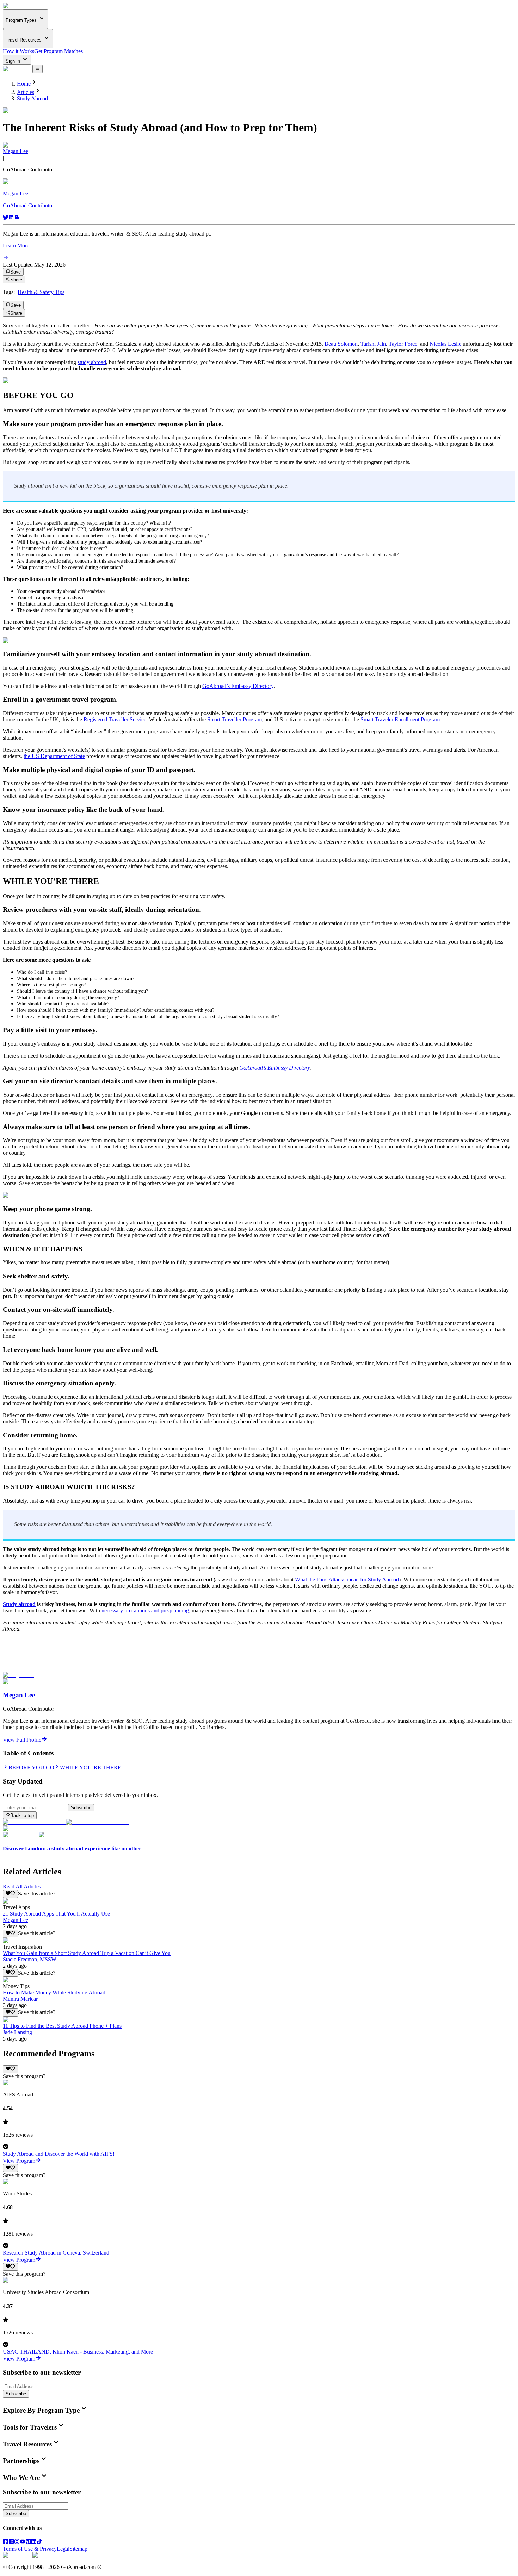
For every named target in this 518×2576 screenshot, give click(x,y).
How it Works (18, 51)
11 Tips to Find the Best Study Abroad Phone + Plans (62, 2026)
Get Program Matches (58, 51)
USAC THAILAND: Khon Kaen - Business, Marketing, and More (78, 2352)
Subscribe (81, 1808)
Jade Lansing (17, 2032)
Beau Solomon (341, 344)
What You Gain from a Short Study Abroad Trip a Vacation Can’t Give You (87, 1953)
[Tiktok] (39, 2542)
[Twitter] (6, 218)
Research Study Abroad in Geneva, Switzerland (56, 2253)
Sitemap (78, 2549)
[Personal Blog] (17, 218)
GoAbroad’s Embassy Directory (238, 686)
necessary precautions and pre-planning (145, 1610)
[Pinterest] (28, 2542)
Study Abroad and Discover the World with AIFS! (59, 2154)
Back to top (22, 1815)
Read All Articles (22, 1886)
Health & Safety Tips (41, 292)
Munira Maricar (20, 1999)
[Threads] (11, 2542)
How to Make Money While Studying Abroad (54, 1992)
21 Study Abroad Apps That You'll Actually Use (56, 1914)
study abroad (92, 362)
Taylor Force (403, 344)
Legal (63, 2549)
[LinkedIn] (34, 2542)
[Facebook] (6, 2542)
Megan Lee (16, 151)
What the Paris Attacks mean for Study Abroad (347, 1580)
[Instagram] (17, 2542)
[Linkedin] (11, 218)
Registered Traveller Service (115, 719)
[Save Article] (10, 1894)
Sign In (14, 61)
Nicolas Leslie (445, 344)
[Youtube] (23, 2542)
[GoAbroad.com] (18, 6)
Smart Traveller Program (235, 719)
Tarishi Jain (373, 344)
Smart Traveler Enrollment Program (400, 719)
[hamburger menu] (38, 69)
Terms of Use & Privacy (30, 2549)
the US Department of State (54, 756)
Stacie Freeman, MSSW (30, 1959)
